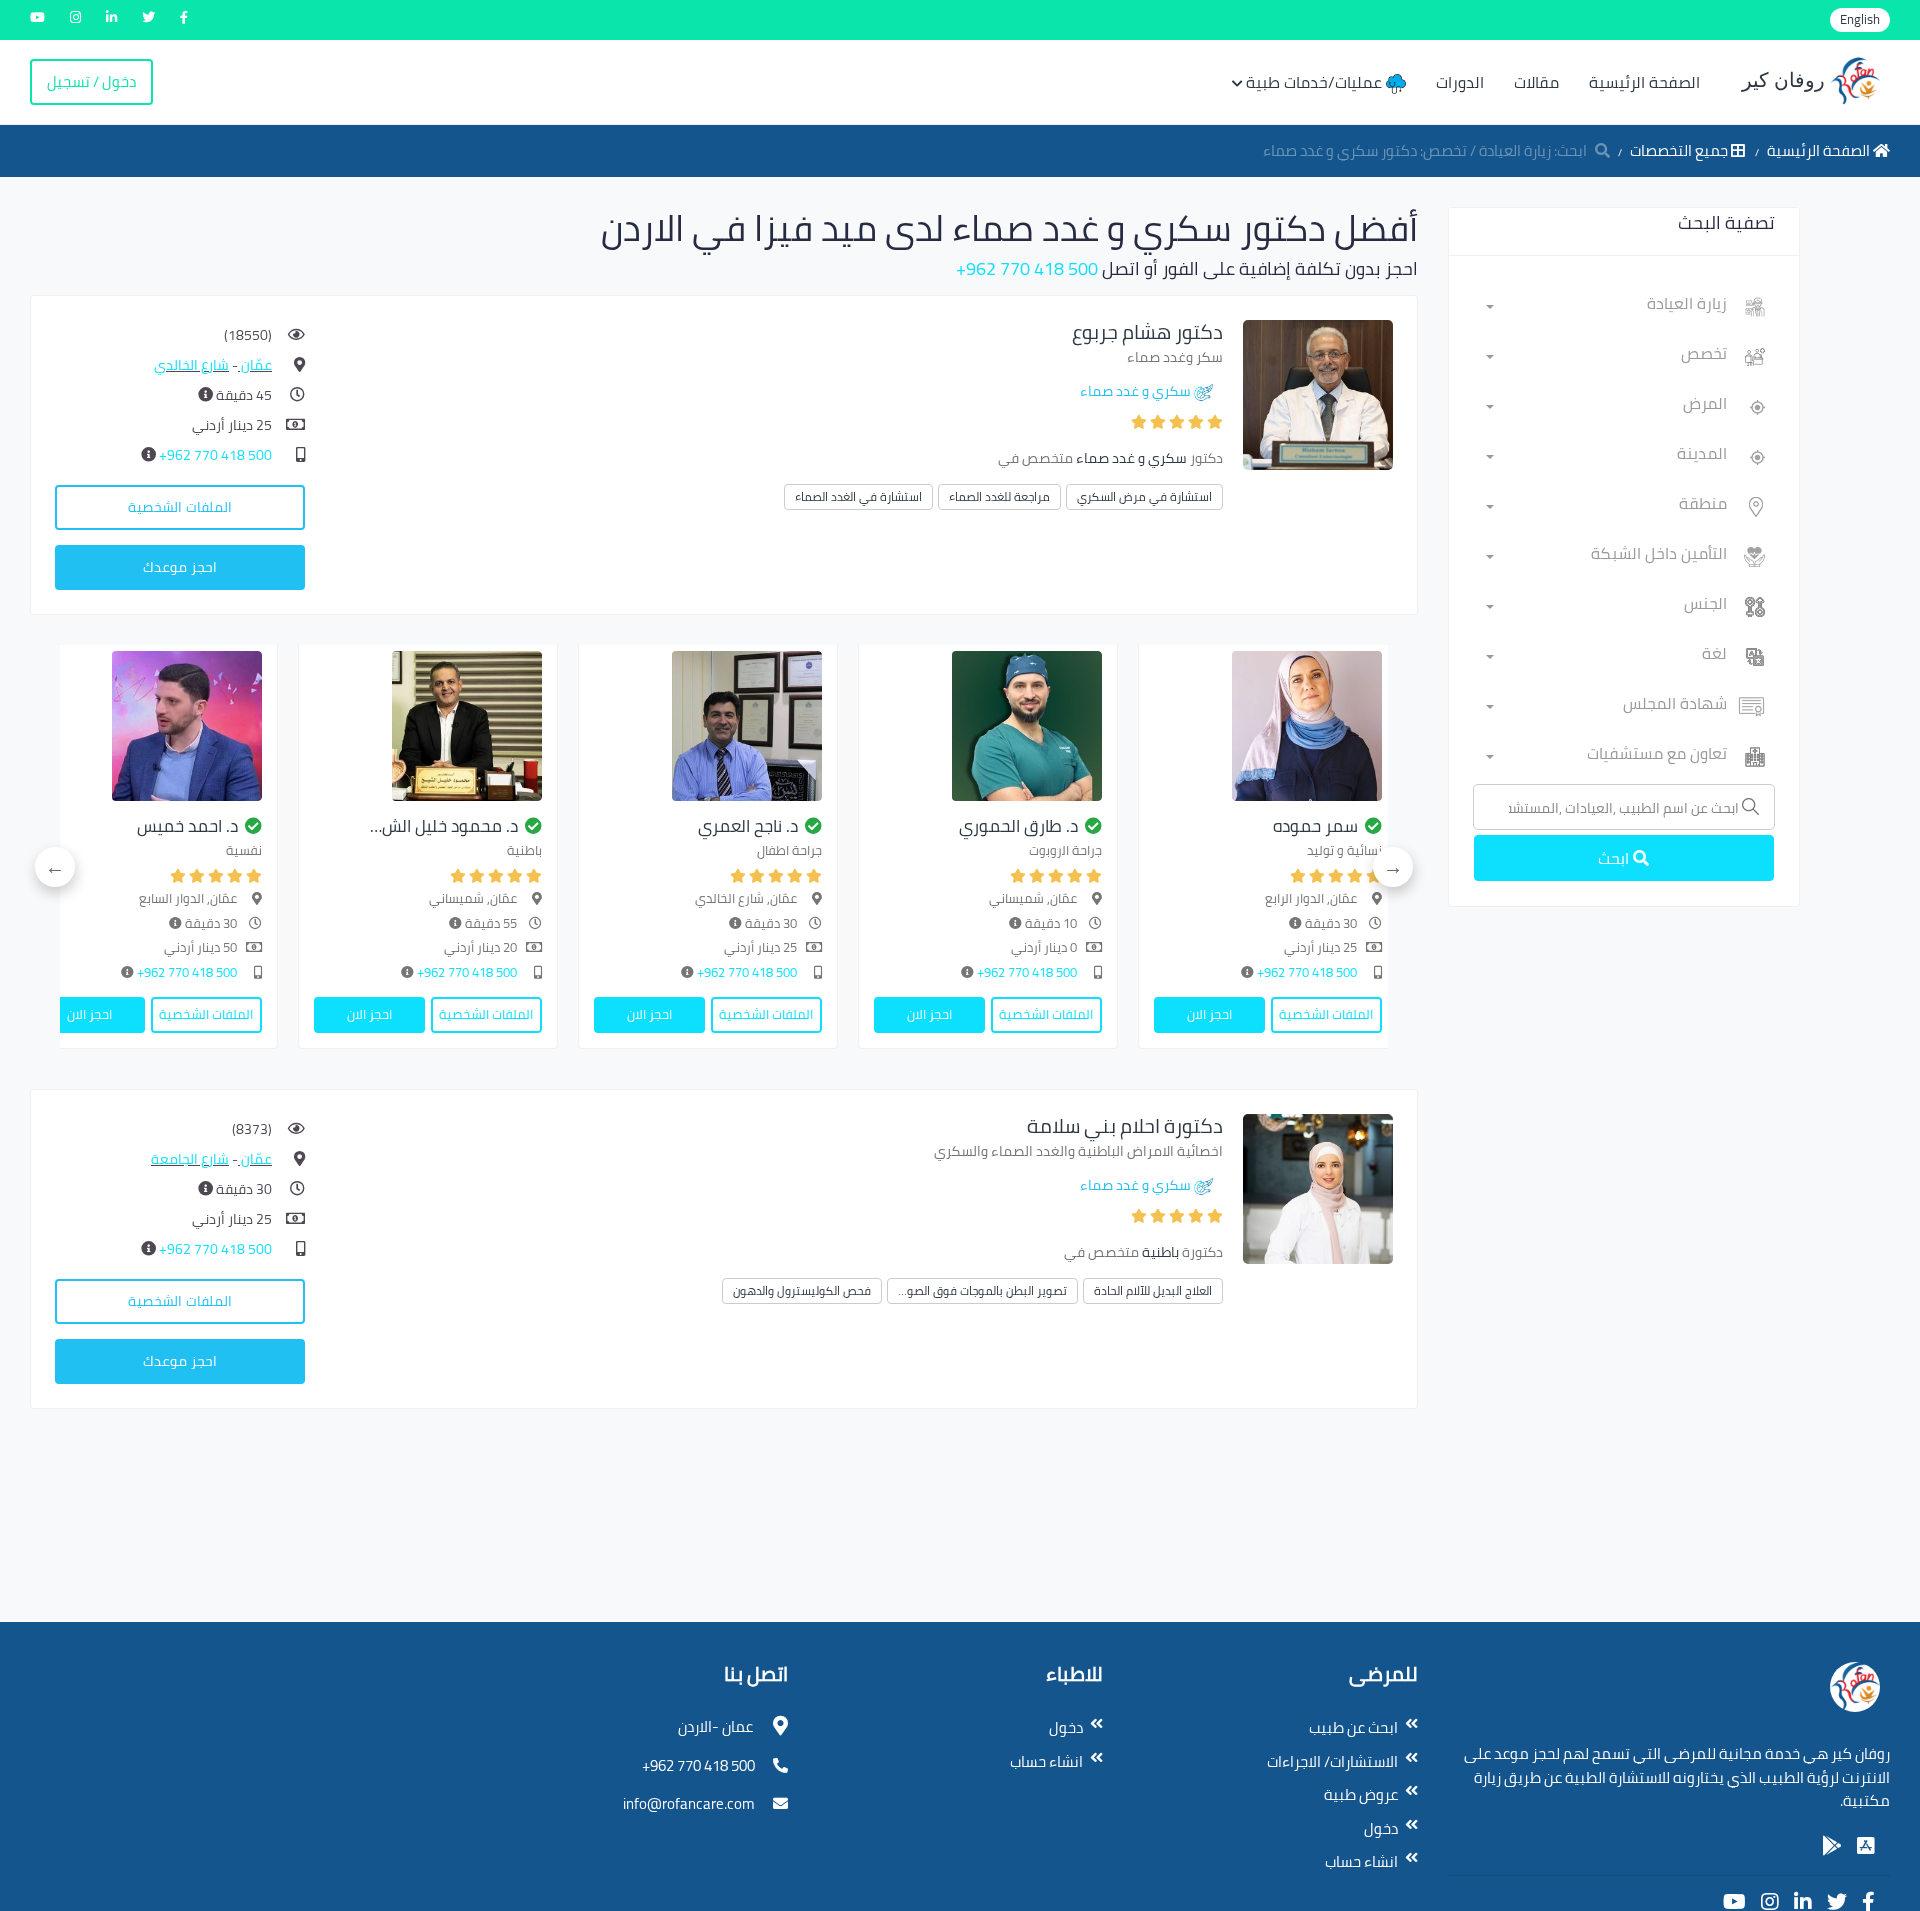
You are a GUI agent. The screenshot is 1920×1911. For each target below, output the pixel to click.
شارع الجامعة (190, 1159)
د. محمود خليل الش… (444, 826)
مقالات (1536, 82)
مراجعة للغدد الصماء (999, 496)
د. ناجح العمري (748, 826)
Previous (1393, 867)
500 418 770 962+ (1027, 268)
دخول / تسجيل (91, 81)
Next (55, 867)
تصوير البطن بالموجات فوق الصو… (982, 1290)
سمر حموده (1315, 826)
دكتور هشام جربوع (1147, 331)
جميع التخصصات (1680, 150)
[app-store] (1866, 1846)
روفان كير (1786, 80)
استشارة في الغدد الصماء (858, 496)
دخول (1381, 1828)
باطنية (1160, 1252)
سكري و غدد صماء (1135, 391)
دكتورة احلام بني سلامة (1125, 1125)
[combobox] (1606, 307)
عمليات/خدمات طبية (1316, 82)
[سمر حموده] (1268, 726)
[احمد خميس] (148, 726)
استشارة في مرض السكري (1144, 496)
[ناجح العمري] (708, 726)
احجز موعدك (180, 567)
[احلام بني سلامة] (1318, 1187)
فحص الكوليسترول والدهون (802, 1290)
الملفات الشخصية (180, 507)
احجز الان (1209, 1014)
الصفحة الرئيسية (1644, 82)
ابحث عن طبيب (1353, 1727)
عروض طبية (1361, 1794)
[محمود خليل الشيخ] (428, 726)
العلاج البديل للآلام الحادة (1153, 1290)
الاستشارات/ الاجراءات (1332, 1761)
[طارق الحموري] (988, 726)
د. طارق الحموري (1018, 826)
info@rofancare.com (689, 1803)
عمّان (255, 365)
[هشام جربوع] (1318, 393)
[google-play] (1832, 1846)
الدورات (1460, 82)
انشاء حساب (1361, 1861)
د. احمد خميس (187, 826)
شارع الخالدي (191, 365)
